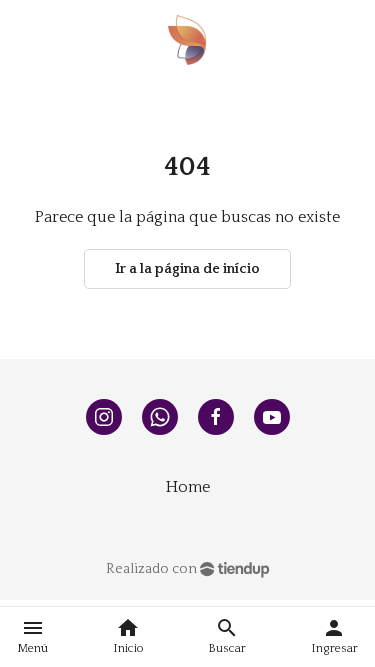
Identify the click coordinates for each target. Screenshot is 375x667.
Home (188, 487)
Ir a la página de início (187, 269)
